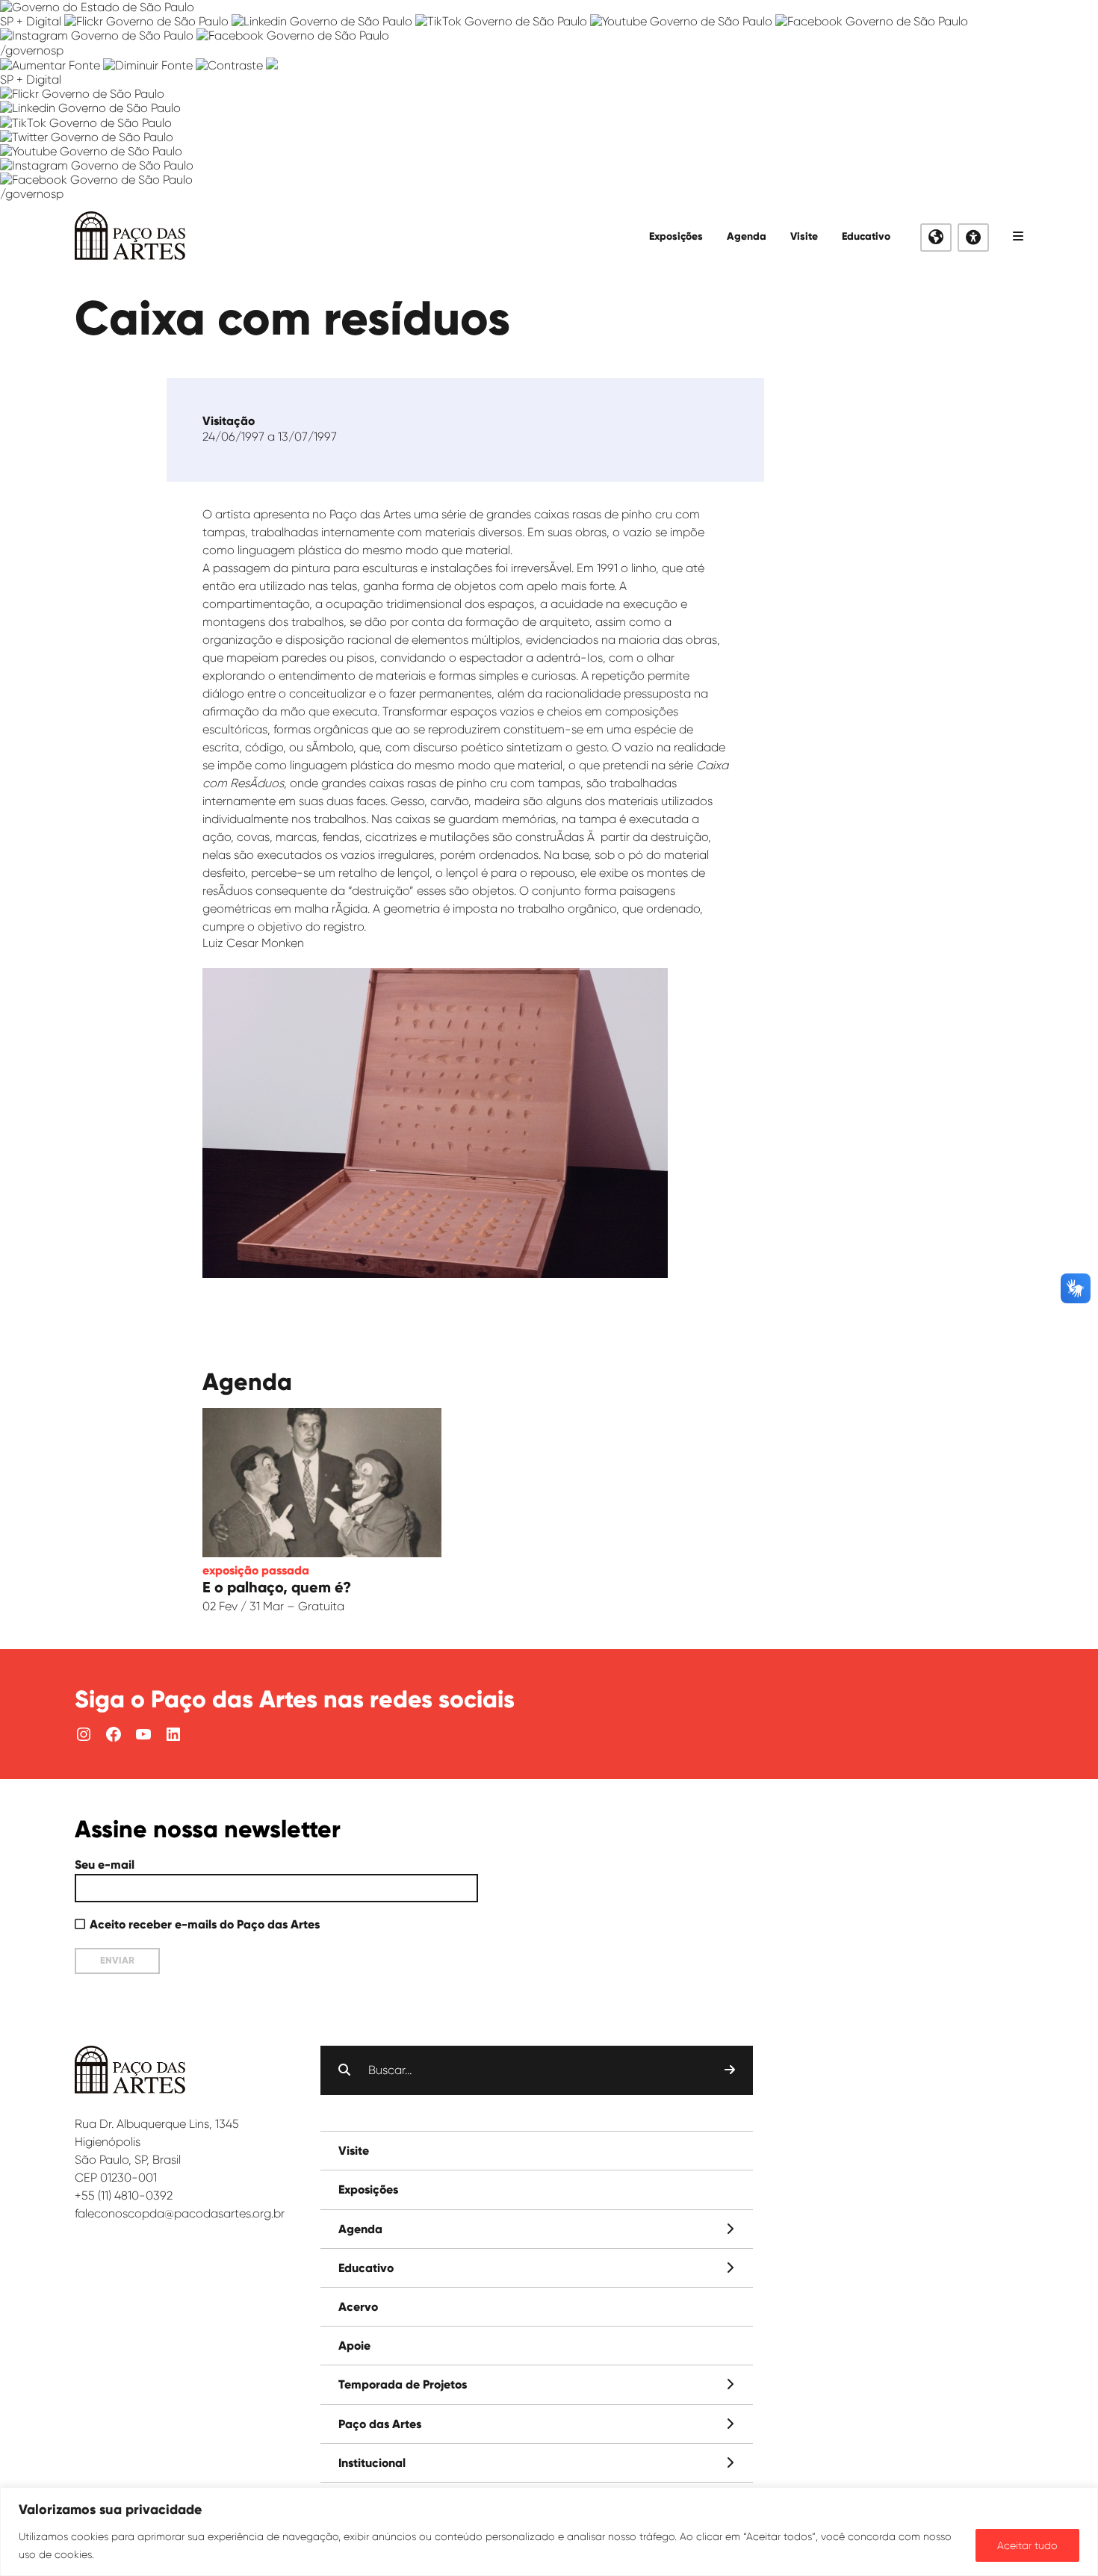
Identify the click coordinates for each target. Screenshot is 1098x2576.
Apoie (354, 2346)
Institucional (372, 2463)
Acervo (358, 2307)
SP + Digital (31, 21)
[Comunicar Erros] (272, 65)
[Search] (730, 2070)
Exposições (676, 236)
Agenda (747, 236)
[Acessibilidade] (973, 238)
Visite (804, 236)
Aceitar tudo (1027, 2545)
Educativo (866, 236)
